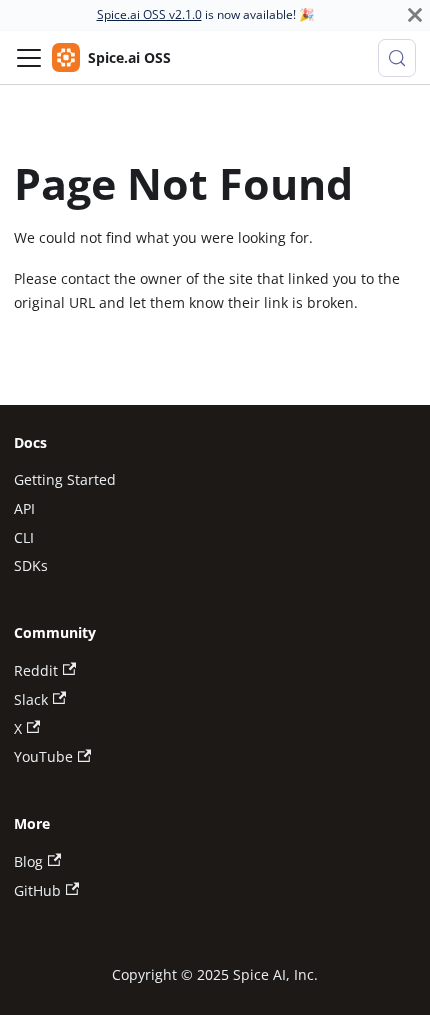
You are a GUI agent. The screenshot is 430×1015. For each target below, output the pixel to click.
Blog (28, 861)
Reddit (36, 670)
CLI (24, 537)
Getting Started (65, 479)
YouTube (43, 756)
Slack (31, 699)
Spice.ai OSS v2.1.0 (149, 14)
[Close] (415, 15)
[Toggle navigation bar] (29, 58)
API (24, 508)
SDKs (31, 565)
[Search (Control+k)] (397, 58)
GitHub (37, 890)
